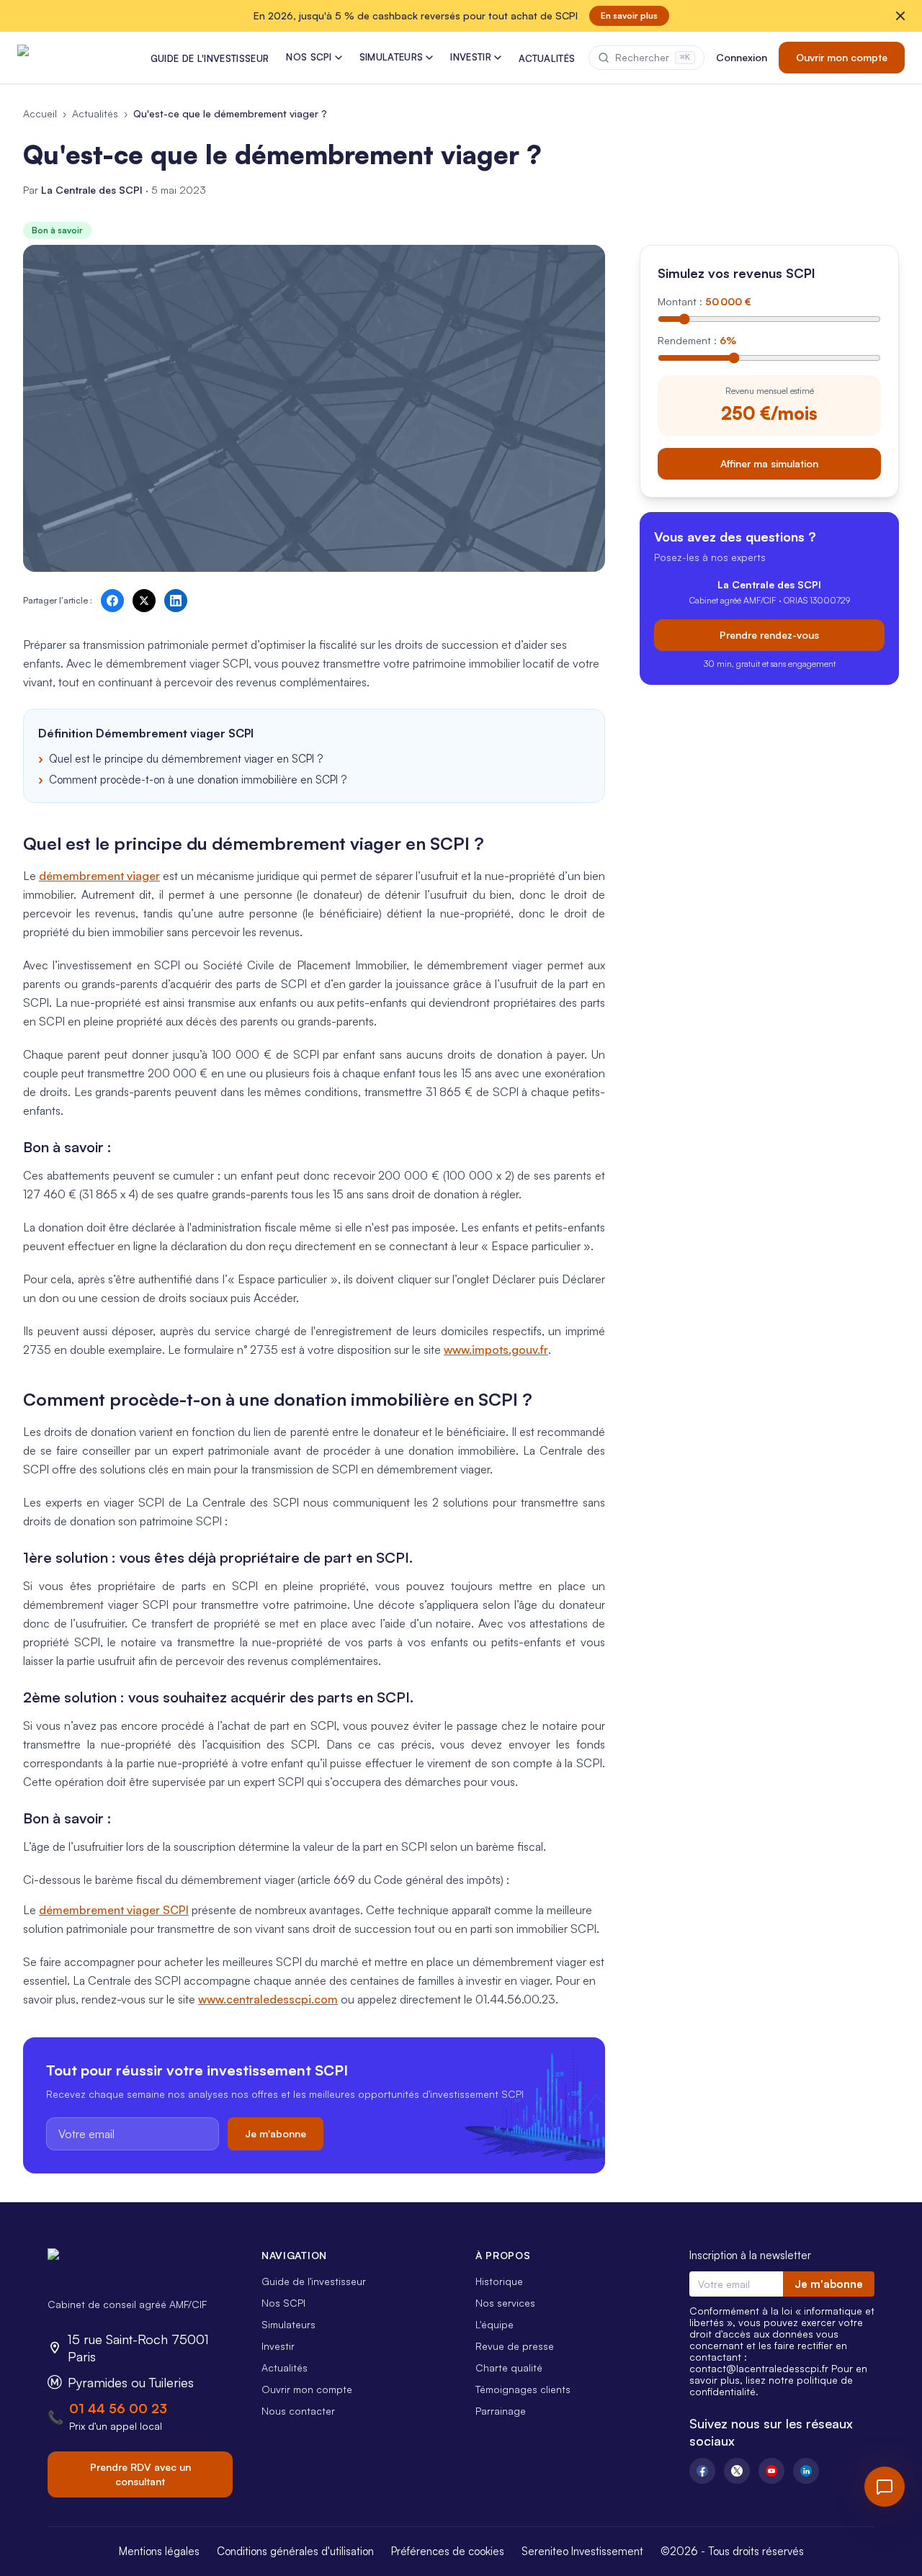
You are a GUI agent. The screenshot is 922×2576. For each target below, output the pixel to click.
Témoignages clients (523, 2389)
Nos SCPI (283, 2303)
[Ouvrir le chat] (885, 2487)
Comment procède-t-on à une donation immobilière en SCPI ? (198, 780)
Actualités (95, 113)
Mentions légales (159, 2551)
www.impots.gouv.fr (496, 1350)
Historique (499, 2281)
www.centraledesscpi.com (268, 1999)
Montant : (704, 301)
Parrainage (501, 2411)
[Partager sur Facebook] (112, 601)
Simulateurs (288, 2324)
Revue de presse (515, 2346)
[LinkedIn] (806, 2471)
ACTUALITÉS (547, 58)
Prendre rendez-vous (769, 634)
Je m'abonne (276, 2133)
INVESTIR (471, 57)
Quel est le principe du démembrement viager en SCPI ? (186, 759)
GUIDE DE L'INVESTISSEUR (210, 58)
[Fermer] (900, 16)
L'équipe (494, 2324)
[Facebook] (702, 2471)
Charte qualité (509, 2368)
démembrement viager (99, 876)
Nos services (505, 2303)
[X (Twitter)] (737, 2471)
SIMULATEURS (391, 57)
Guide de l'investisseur (314, 2281)
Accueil (40, 113)
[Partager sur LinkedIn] (176, 601)
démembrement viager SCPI (114, 1910)
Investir (278, 2346)
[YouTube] (771, 2471)
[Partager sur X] (144, 601)
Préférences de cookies (448, 2551)
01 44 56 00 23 (118, 2408)
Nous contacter (298, 2411)
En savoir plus (629, 15)
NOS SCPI (309, 57)
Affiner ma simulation (769, 463)
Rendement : (697, 340)
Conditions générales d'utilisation (295, 2551)
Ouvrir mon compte (842, 57)
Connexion (742, 57)
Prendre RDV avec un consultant (140, 2474)
